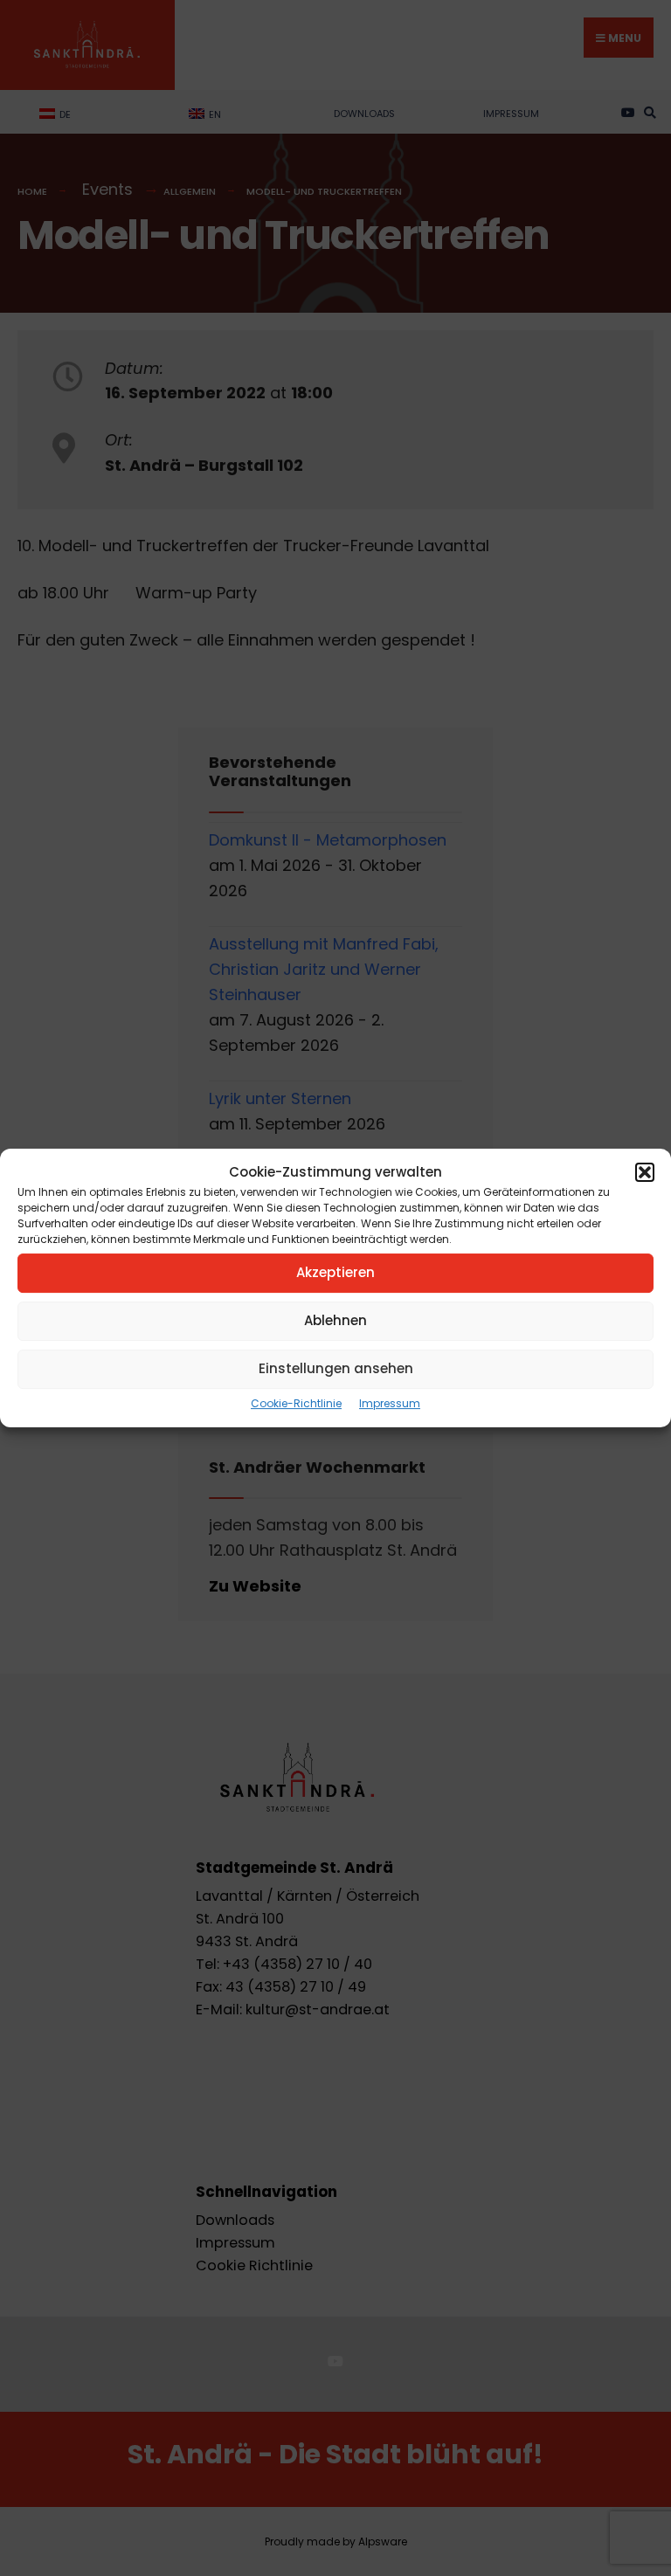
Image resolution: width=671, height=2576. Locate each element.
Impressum (390, 1403)
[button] (645, 1172)
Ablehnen (335, 1320)
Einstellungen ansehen (336, 1368)
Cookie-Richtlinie (296, 1403)
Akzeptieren (335, 1272)
